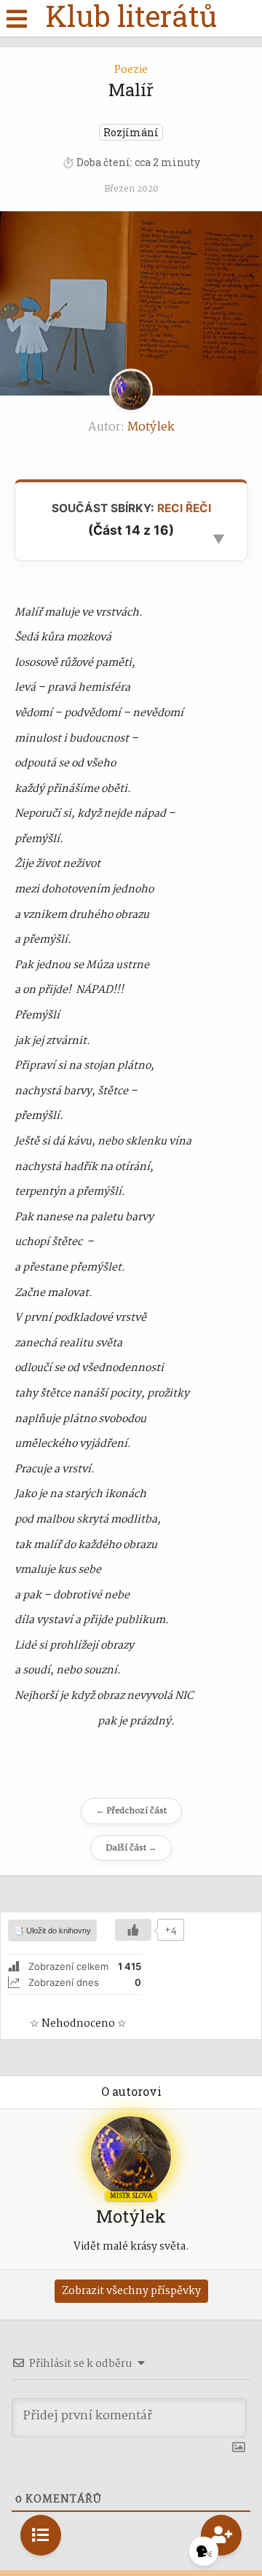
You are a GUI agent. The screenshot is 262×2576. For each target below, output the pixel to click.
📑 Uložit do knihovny (52, 1931)
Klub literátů (131, 16)
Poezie (131, 70)
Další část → (131, 1848)
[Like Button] (133, 1930)
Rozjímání (131, 132)
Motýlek (151, 427)
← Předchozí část (131, 1811)
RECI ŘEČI (184, 508)
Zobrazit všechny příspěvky (131, 2291)
